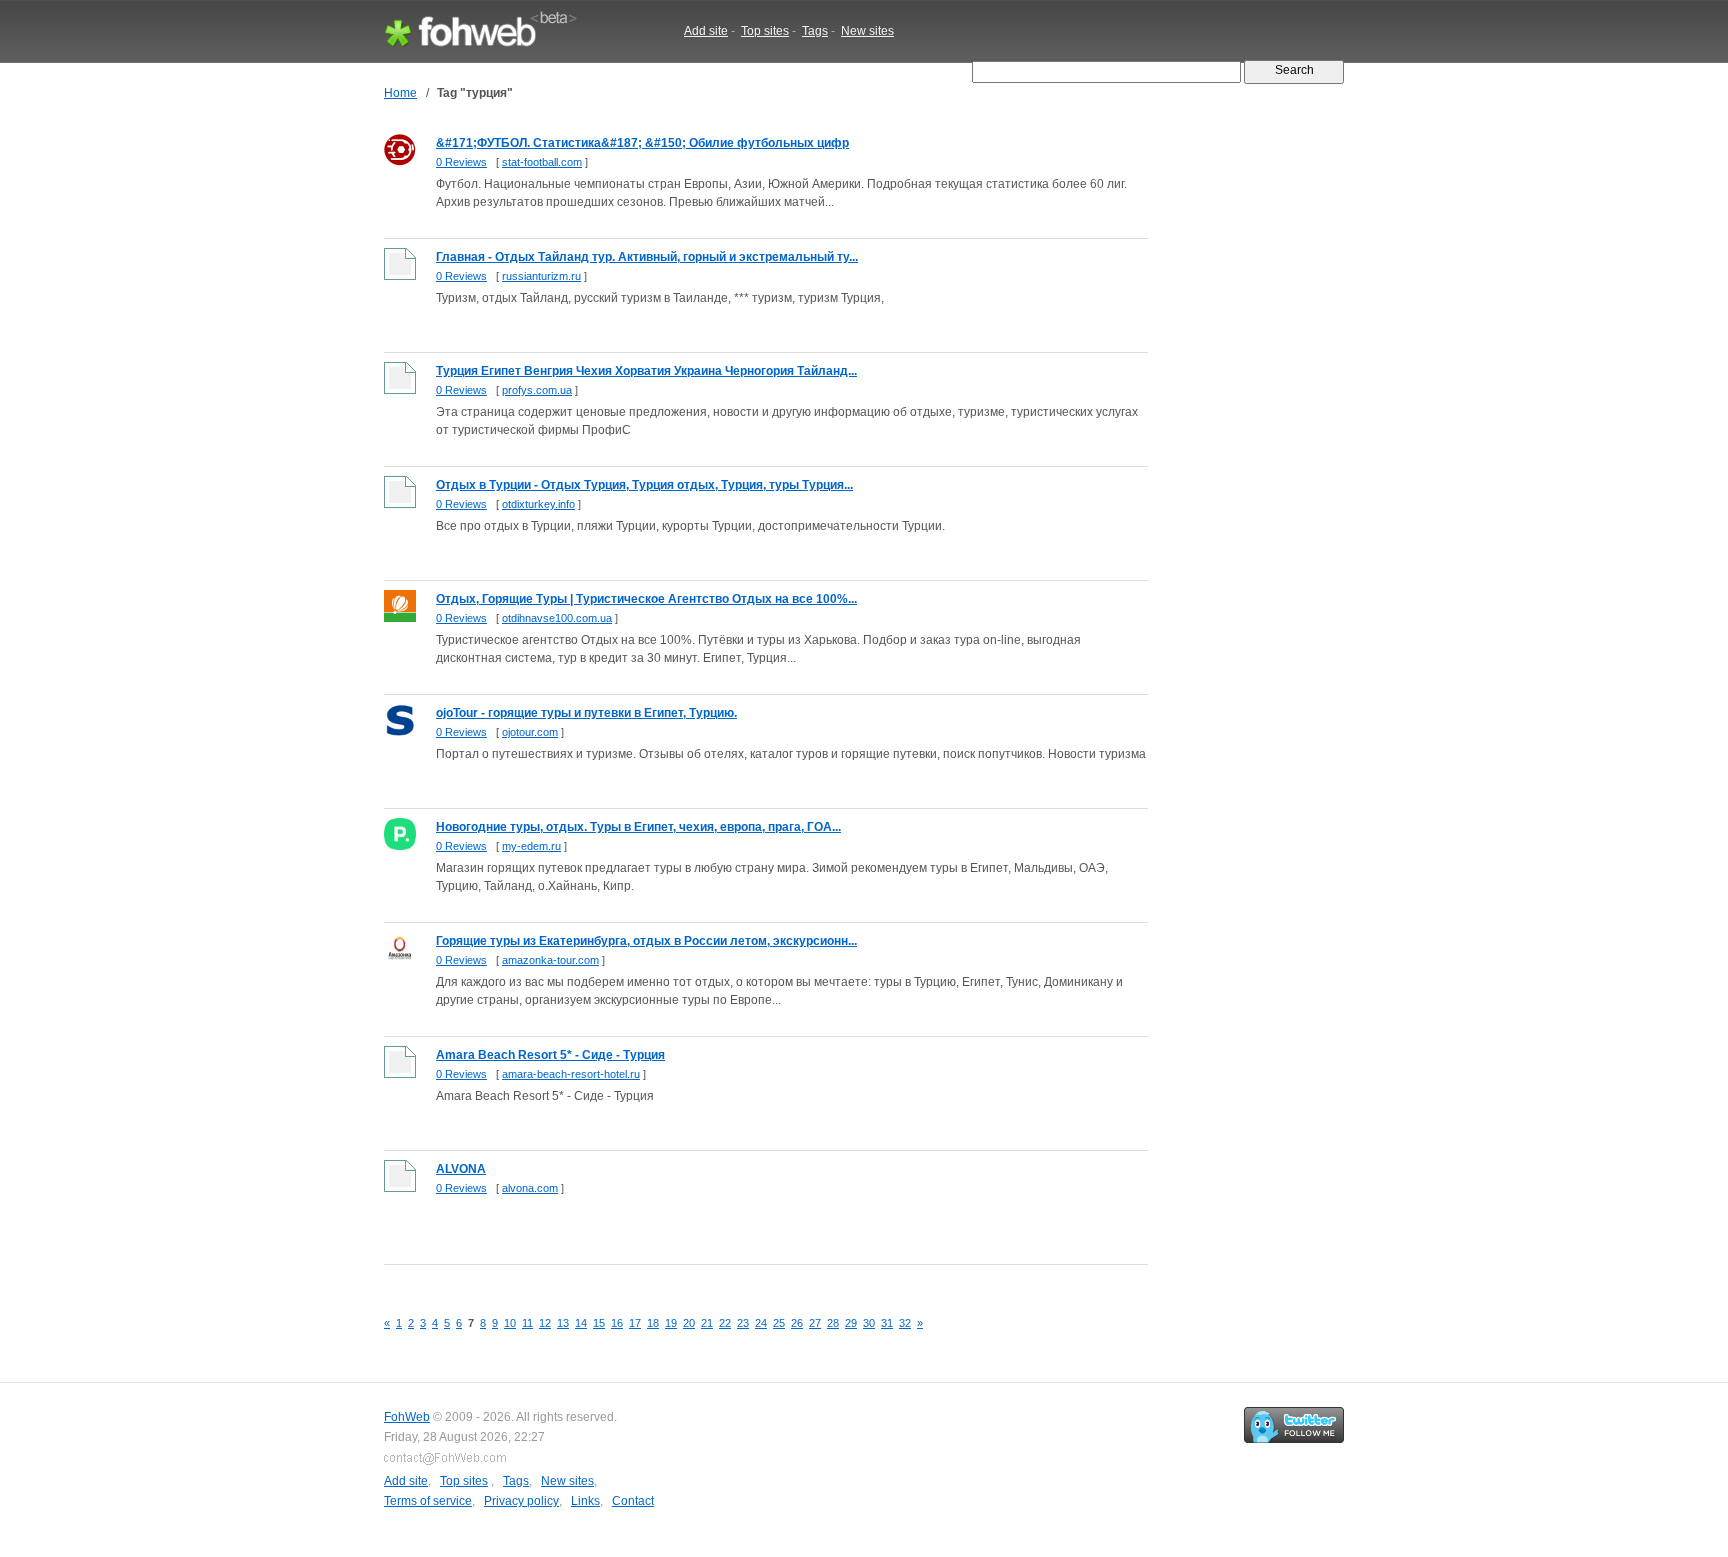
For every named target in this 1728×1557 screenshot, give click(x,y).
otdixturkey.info (538, 504)
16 (617, 1323)
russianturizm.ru (541, 276)
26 (797, 1323)
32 (905, 1323)
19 (671, 1323)
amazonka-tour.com (550, 960)
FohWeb (407, 1417)
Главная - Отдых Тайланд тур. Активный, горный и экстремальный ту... (647, 257)
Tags (815, 31)
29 (851, 1323)
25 (779, 1323)
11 (527, 1323)
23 (743, 1323)
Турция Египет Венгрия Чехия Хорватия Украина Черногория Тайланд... (646, 371)
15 (599, 1323)
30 (869, 1323)
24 (761, 1323)
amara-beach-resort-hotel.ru (571, 1074)
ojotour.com (530, 732)
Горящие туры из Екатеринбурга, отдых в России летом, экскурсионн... (646, 941)
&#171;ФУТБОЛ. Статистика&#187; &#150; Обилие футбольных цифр (642, 143)
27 (815, 1323)
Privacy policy (521, 1501)
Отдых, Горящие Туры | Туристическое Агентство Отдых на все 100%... (646, 599)
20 (689, 1323)
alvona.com (530, 1188)
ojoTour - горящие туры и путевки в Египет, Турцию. (586, 713)
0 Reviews (461, 162)
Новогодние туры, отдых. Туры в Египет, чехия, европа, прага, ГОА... (638, 827)
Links (585, 1501)
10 (510, 1323)
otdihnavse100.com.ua (557, 618)
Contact (633, 1501)
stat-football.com (542, 162)
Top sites (765, 31)
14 (581, 1323)
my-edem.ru (531, 846)
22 (725, 1323)
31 (887, 1323)
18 (653, 1323)
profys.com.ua (537, 390)
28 (833, 1323)
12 (545, 1323)
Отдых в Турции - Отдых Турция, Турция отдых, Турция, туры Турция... (644, 485)
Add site (706, 31)
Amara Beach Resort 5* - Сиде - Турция (550, 1055)
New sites (867, 31)
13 (563, 1323)
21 (707, 1323)
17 (635, 1323)
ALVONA (461, 1169)
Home (400, 93)
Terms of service (428, 1501)
